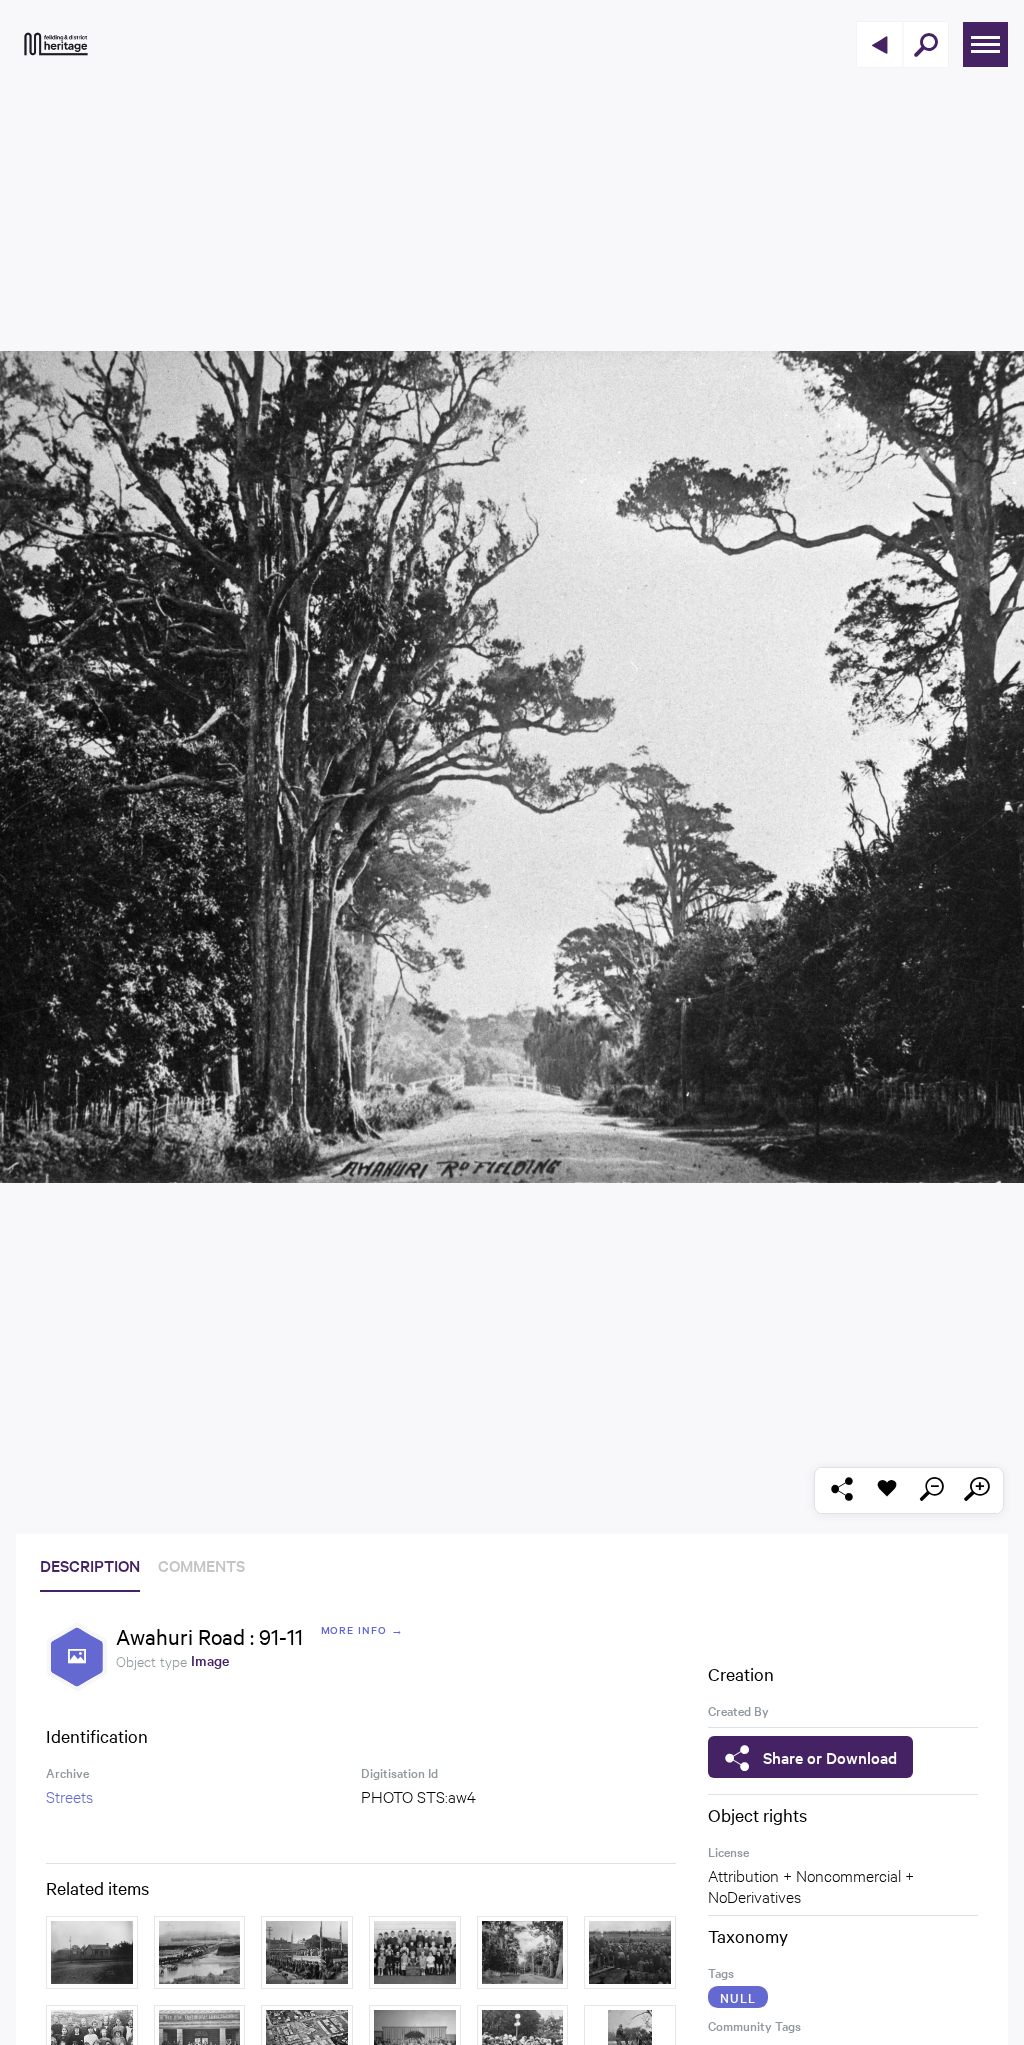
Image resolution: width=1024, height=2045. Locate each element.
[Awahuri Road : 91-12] (523, 1952)
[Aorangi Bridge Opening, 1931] (630, 1952)
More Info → (362, 1629)
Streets (69, 1795)
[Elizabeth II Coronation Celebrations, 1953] (307, 1952)
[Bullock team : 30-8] (200, 1952)
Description (90, 1565)
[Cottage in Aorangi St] (92, 1952)
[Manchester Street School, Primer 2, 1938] (415, 1952)
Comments (201, 1565)
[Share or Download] (841, 1490)
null (738, 1997)
